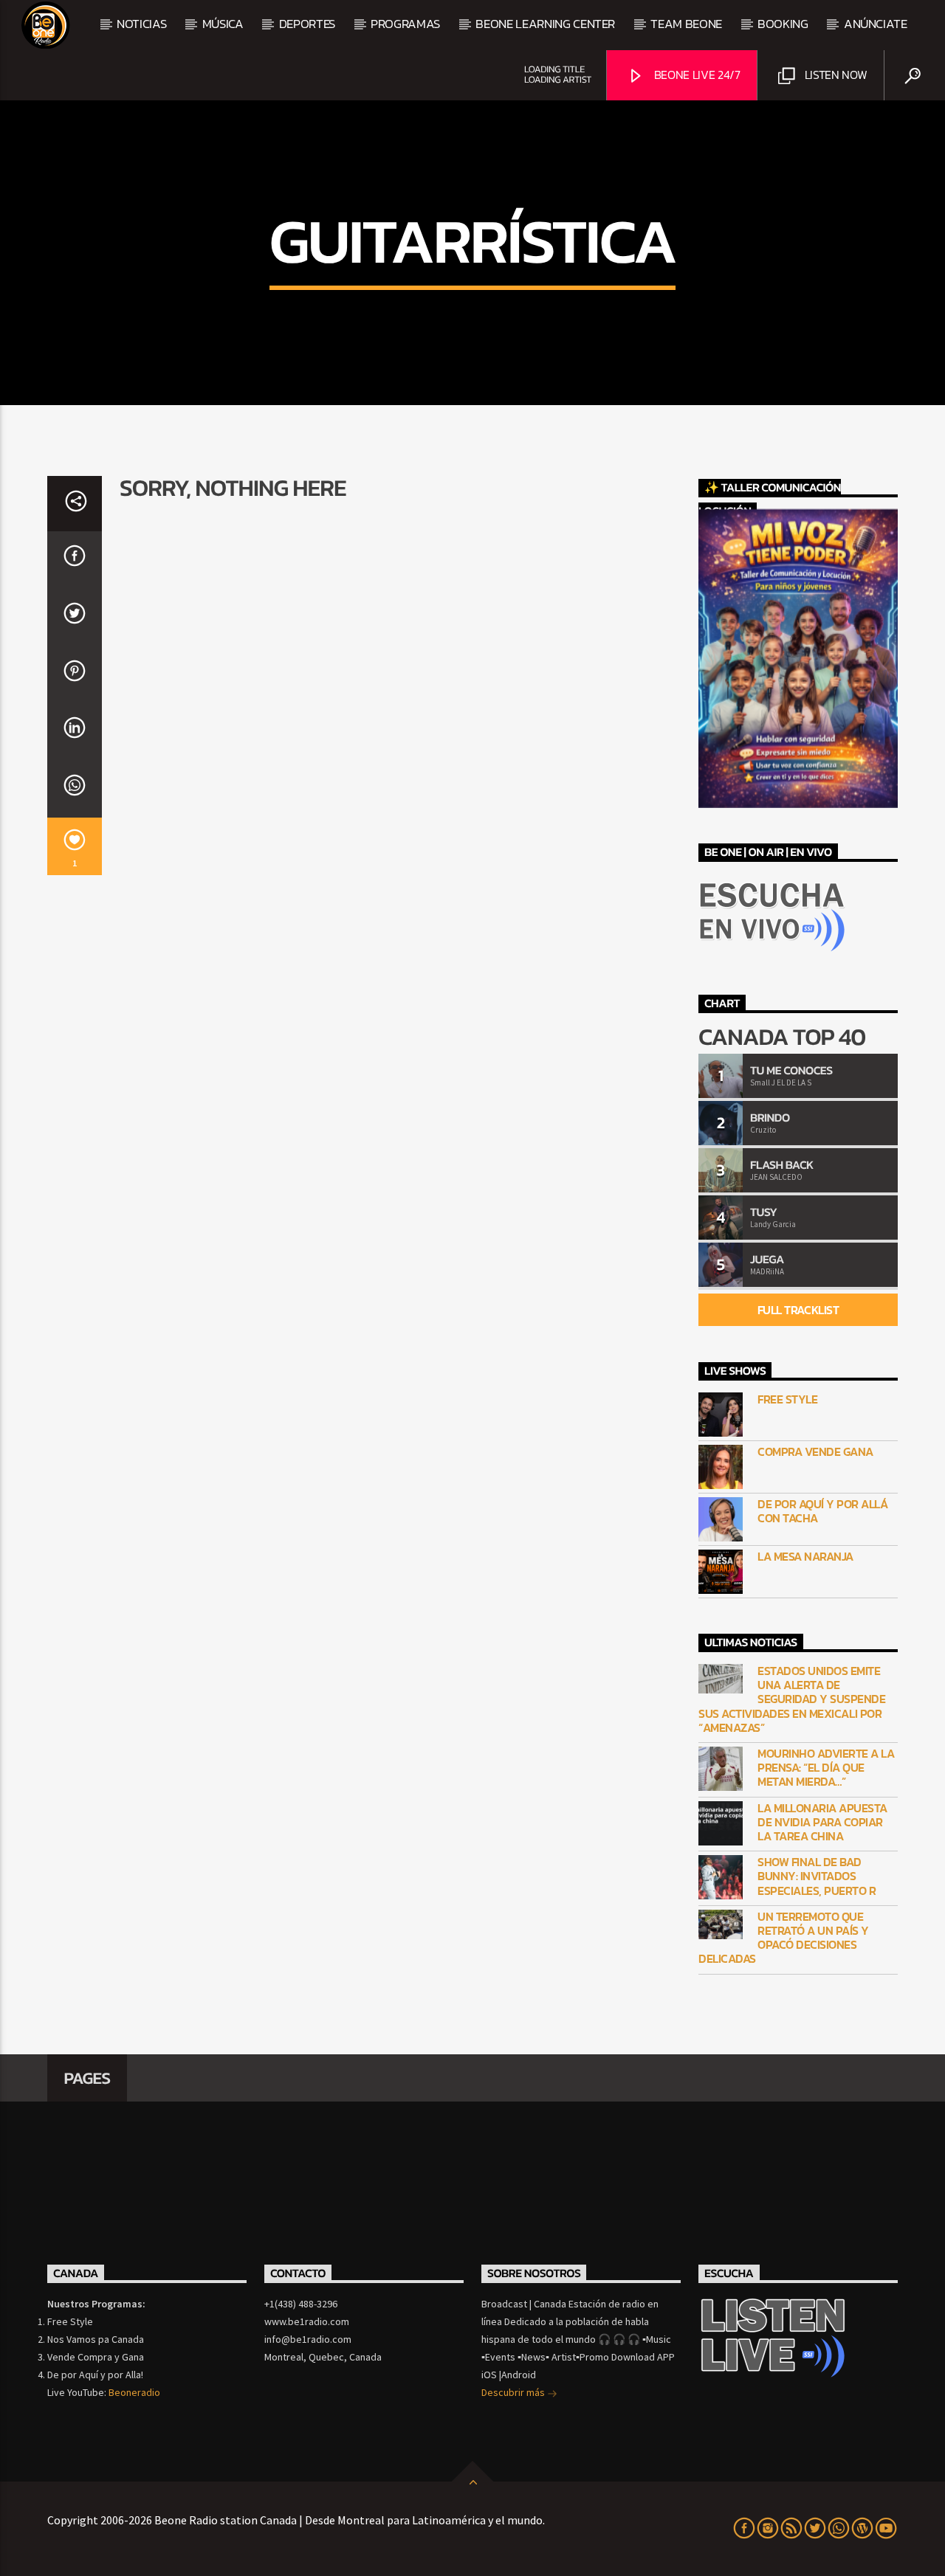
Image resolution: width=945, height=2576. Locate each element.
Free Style (787, 1399)
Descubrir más (514, 2392)
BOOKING (783, 24)
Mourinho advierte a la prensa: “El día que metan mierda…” (826, 1768)
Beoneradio (134, 2392)
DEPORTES (307, 24)
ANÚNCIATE (876, 24)
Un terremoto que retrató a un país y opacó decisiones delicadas (784, 1938)
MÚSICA (223, 24)
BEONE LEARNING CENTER (545, 24)
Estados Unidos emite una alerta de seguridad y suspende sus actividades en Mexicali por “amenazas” (792, 1699)
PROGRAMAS (405, 24)
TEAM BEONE (686, 24)
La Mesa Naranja (805, 1557)
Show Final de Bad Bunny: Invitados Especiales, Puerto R (817, 1876)
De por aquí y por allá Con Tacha (822, 1511)
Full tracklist (798, 1310)
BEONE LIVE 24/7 (696, 75)
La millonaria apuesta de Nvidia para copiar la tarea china (822, 1823)
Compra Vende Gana (815, 1452)
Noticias (141, 24)
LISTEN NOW (834, 75)
